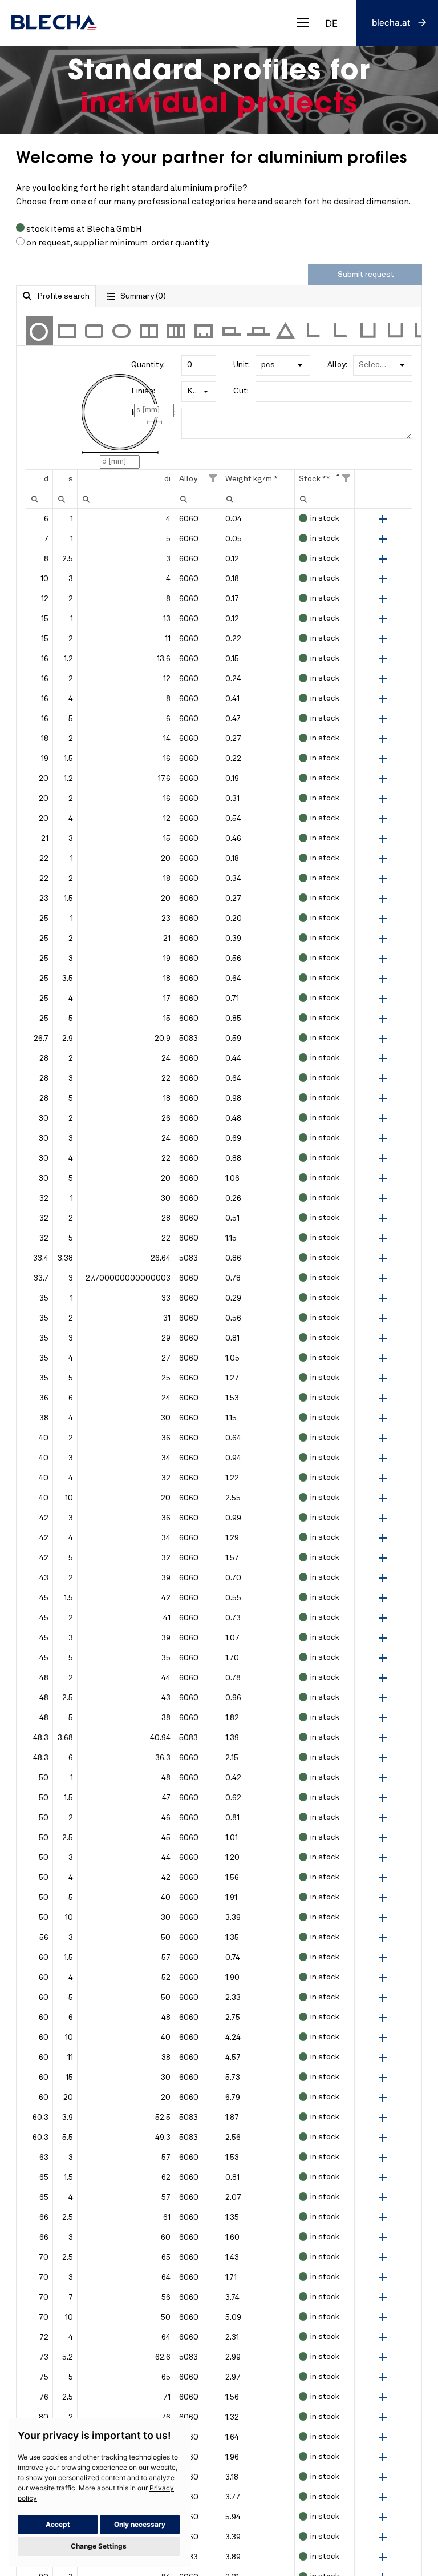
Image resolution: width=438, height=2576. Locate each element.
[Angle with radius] (340, 331)
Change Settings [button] (99, 2546)
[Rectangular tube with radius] (94, 331)
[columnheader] (39, 480)
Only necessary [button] (140, 2524)
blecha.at (391, 23)
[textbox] (199, 365)
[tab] (56, 296)
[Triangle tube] (286, 331)
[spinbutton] (126, 499)
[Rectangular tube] (67, 331)
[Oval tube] (121, 331)
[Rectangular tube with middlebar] (149, 331)
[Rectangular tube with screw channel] (204, 331)
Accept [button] (58, 2524)
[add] (383, 519)
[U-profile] (368, 331)
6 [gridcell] (46, 519)
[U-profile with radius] (395, 331)
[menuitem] (35, 499)
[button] (300, 365)
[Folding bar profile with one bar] (231, 331)
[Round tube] (39, 331)
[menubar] (35, 499)
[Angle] (313, 331)
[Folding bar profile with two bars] (258, 331)
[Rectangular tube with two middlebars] (176, 331)
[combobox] (331, 23)
